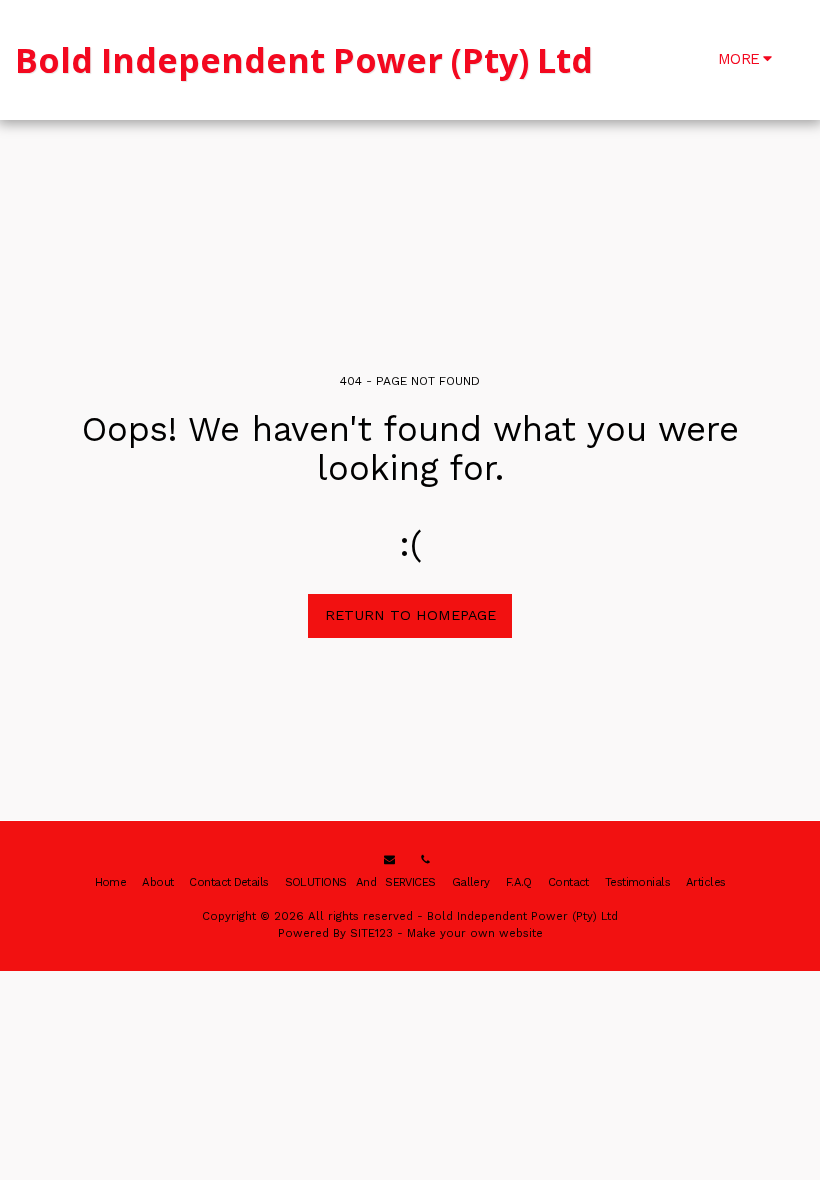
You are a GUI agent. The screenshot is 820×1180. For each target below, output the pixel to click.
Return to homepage (410, 615)
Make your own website (475, 933)
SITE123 (371, 933)
